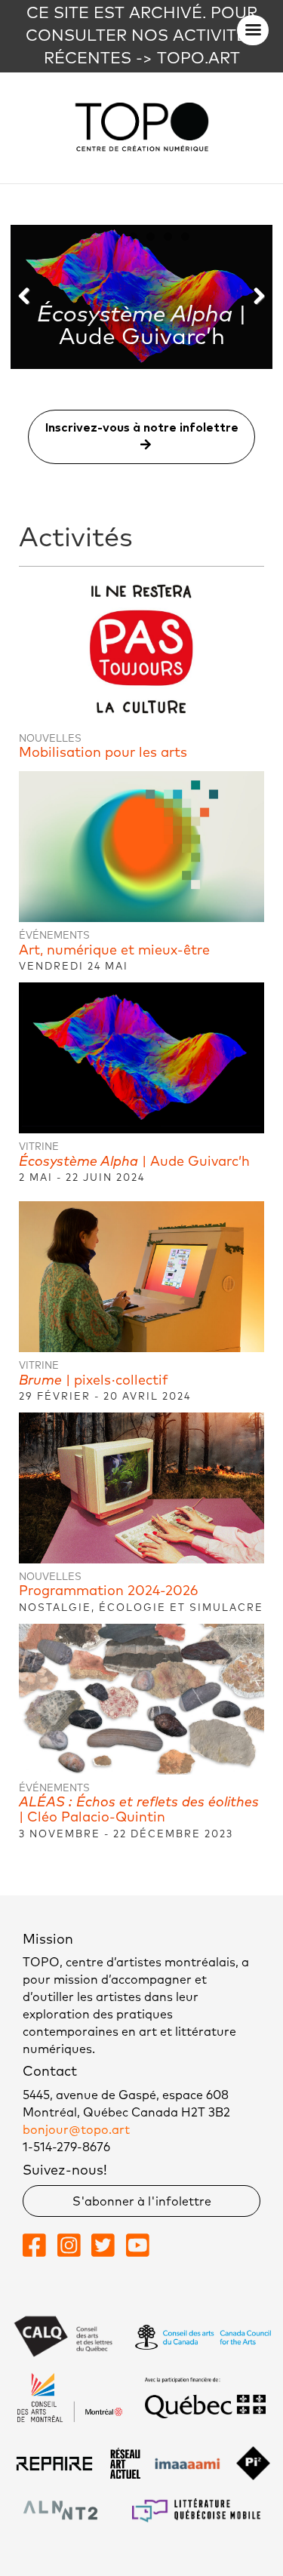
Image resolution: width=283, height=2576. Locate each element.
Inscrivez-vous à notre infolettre (142, 428)
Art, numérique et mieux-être (114, 951)
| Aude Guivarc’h (134, 1162)
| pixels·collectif (94, 1381)
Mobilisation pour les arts (103, 753)
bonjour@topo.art (76, 2130)
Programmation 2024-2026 (108, 1591)
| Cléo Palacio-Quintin (139, 1810)
